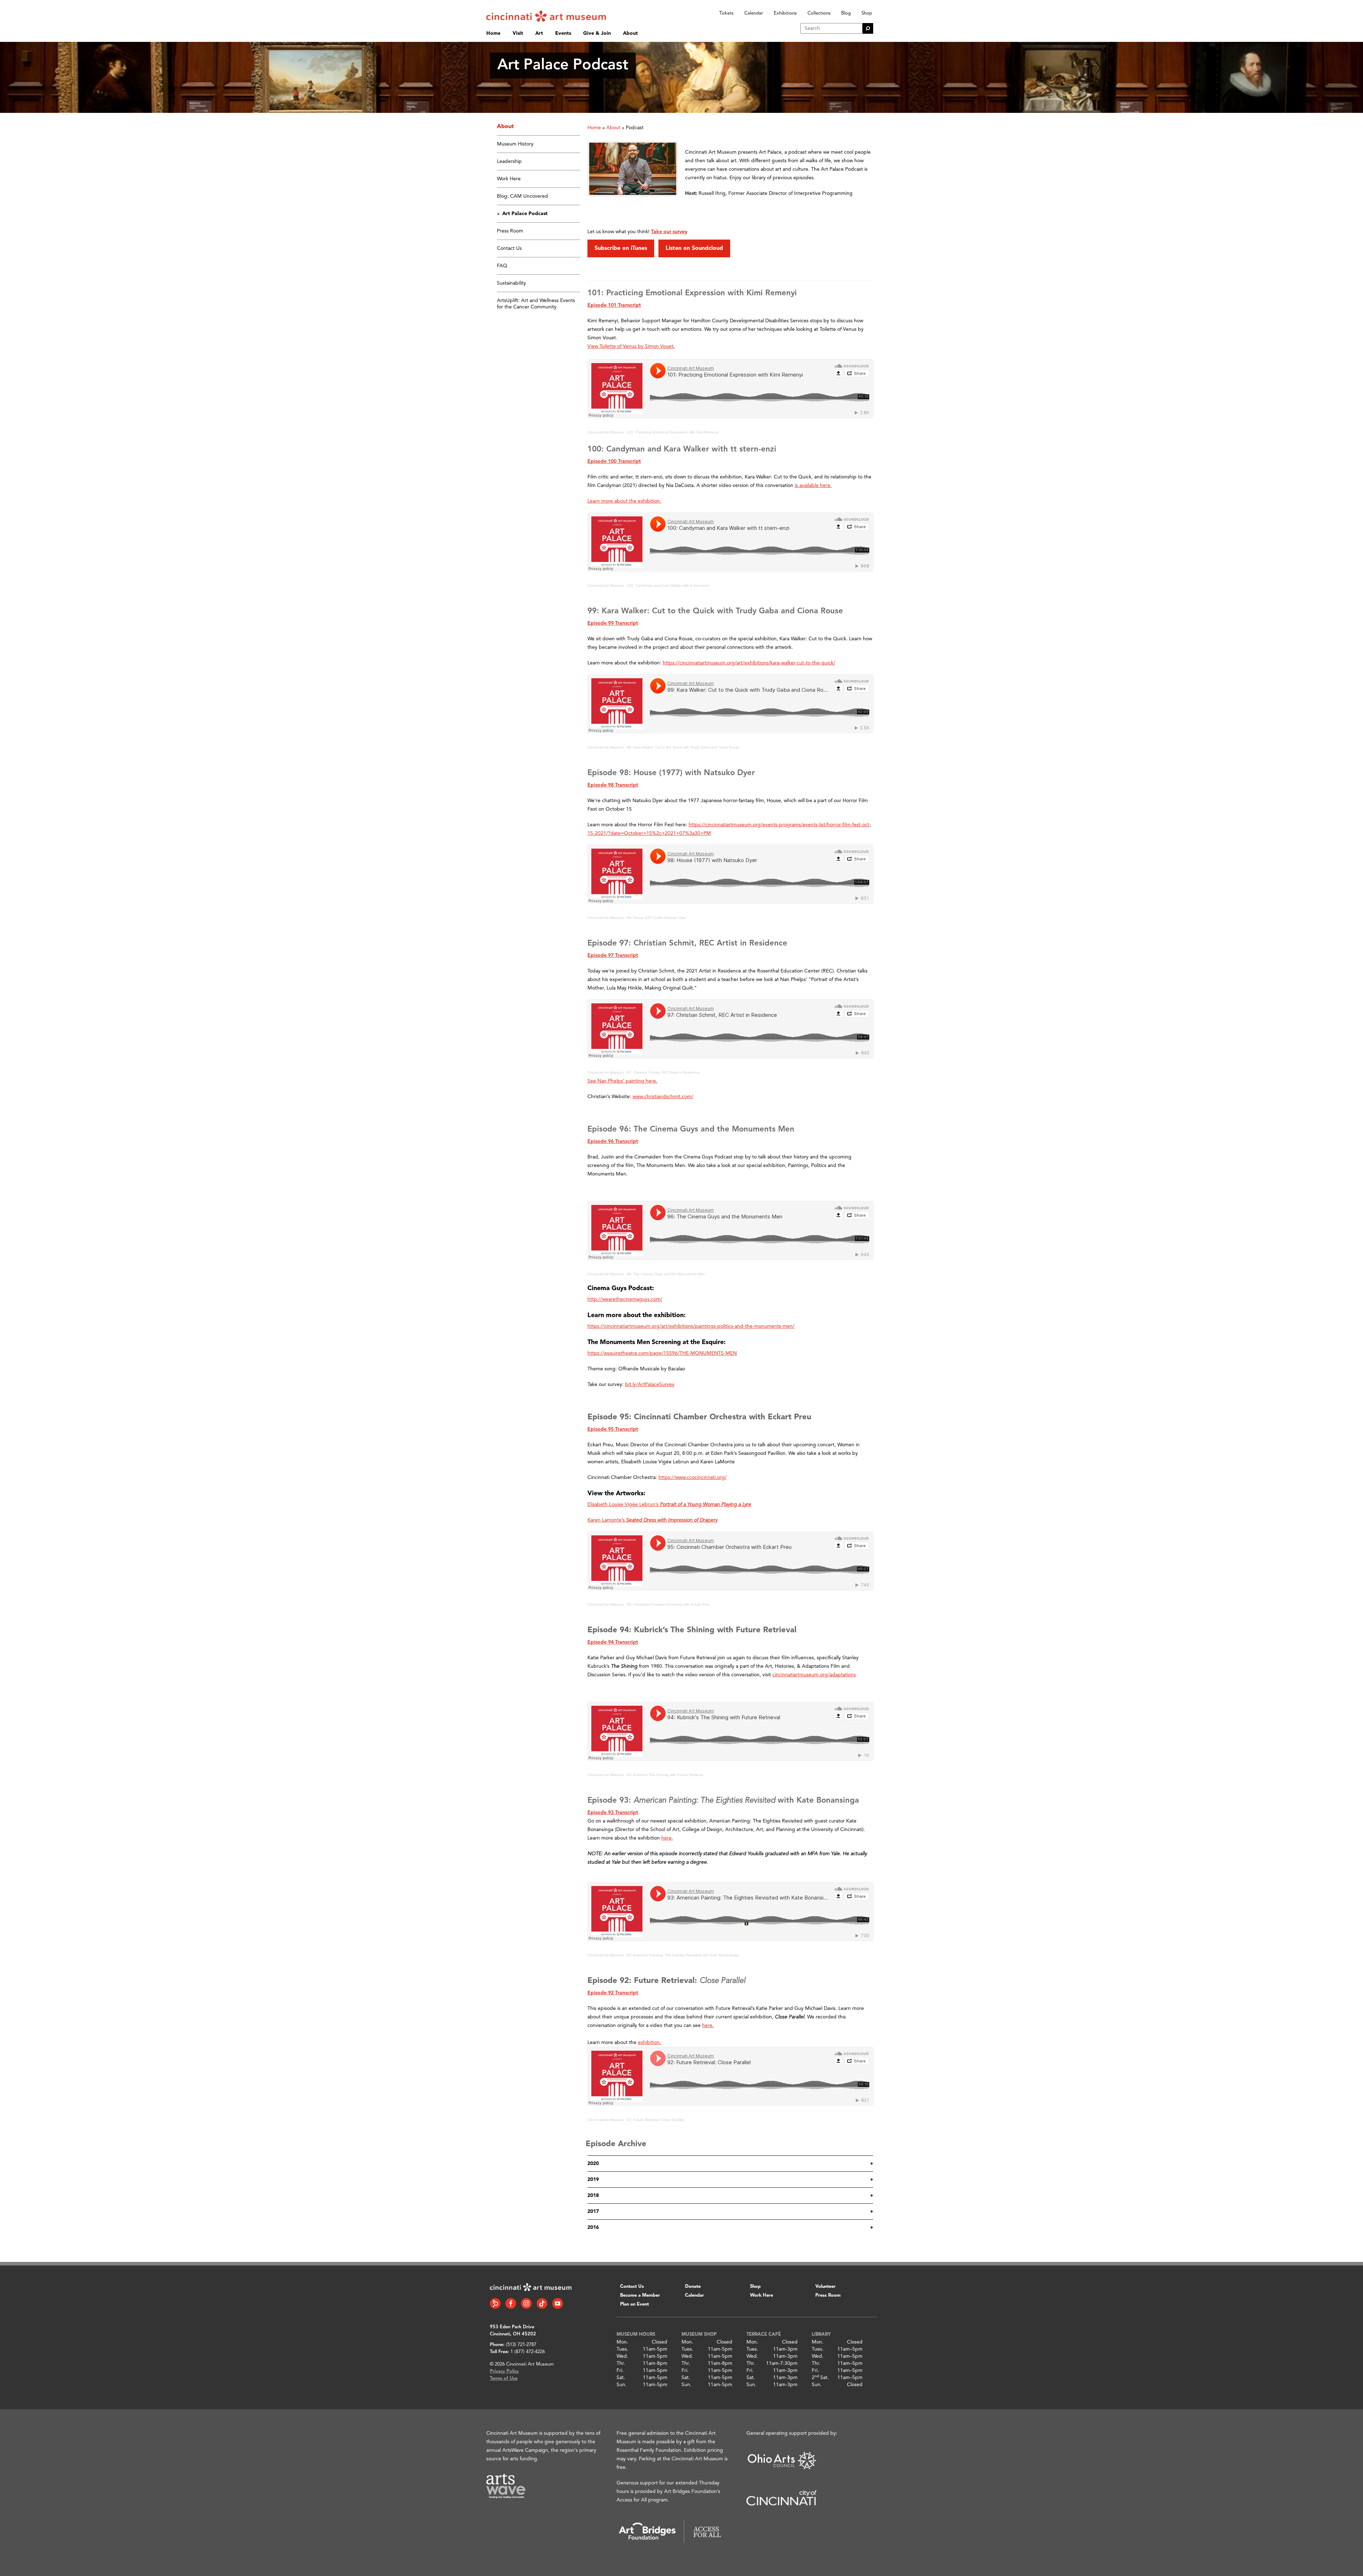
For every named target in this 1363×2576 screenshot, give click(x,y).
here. (708, 2026)
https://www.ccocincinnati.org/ (693, 1478)
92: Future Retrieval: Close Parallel (655, 2120)
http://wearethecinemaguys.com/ (625, 1299)
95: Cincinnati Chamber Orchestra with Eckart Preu (668, 1604)
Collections (819, 13)
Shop (867, 13)
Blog (846, 13)
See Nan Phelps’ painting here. (622, 1081)
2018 (593, 2196)
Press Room (510, 231)
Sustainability (511, 283)
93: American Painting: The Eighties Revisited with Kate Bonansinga (683, 1955)
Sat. (621, 2378)
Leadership (509, 161)
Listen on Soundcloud (694, 248)
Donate (693, 2287)
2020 (593, 2164)
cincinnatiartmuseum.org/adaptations (814, 1675)
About (630, 33)
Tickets (726, 13)
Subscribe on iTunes (621, 248)
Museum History (515, 144)
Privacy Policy (504, 2371)
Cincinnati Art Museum (606, 432)
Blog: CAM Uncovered (522, 196)
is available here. (813, 486)
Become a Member (640, 2295)
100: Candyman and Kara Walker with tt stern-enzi (668, 585)
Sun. (622, 2385)
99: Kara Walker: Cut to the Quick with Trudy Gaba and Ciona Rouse (683, 747)
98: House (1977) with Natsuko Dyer (656, 918)
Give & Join (597, 33)
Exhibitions (785, 13)
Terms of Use (504, 2378)
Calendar (754, 13)
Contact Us (509, 248)
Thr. (621, 2363)
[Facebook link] (511, 2303)
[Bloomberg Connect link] (495, 2303)
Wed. (622, 2356)
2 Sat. (820, 2378)
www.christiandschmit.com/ (663, 1097)
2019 (593, 2180)
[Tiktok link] (542, 2303)
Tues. (622, 2349)
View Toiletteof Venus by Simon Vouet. (631, 346)
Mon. (622, 2342)
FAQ (502, 266)
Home (493, 33)
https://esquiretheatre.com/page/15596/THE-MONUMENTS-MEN (662, 1353)
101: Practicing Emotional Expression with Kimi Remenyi (673, 432)
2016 (593, 2227)
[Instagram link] (526, 2303)
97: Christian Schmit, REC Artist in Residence (664, 1072)
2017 (593, 2211)
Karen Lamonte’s (652, 1520)
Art (539, 33)
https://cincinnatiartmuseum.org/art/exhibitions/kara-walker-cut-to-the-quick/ (749, 663)
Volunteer (825, 2287)
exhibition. (650, 2043)
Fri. (620, 2371)
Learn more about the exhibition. (624, 501)
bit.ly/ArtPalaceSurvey (650, 1385)
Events (563, 33)
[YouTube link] (558, 2303)
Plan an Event (634, 2304)
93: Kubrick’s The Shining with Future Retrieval (665, 1775)
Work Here (509, 179)
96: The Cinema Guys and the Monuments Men (666, 1274)
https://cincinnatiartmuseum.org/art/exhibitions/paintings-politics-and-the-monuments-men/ (691, 1326)
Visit (518, 33)
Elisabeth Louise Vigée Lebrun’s (669, 1505)
